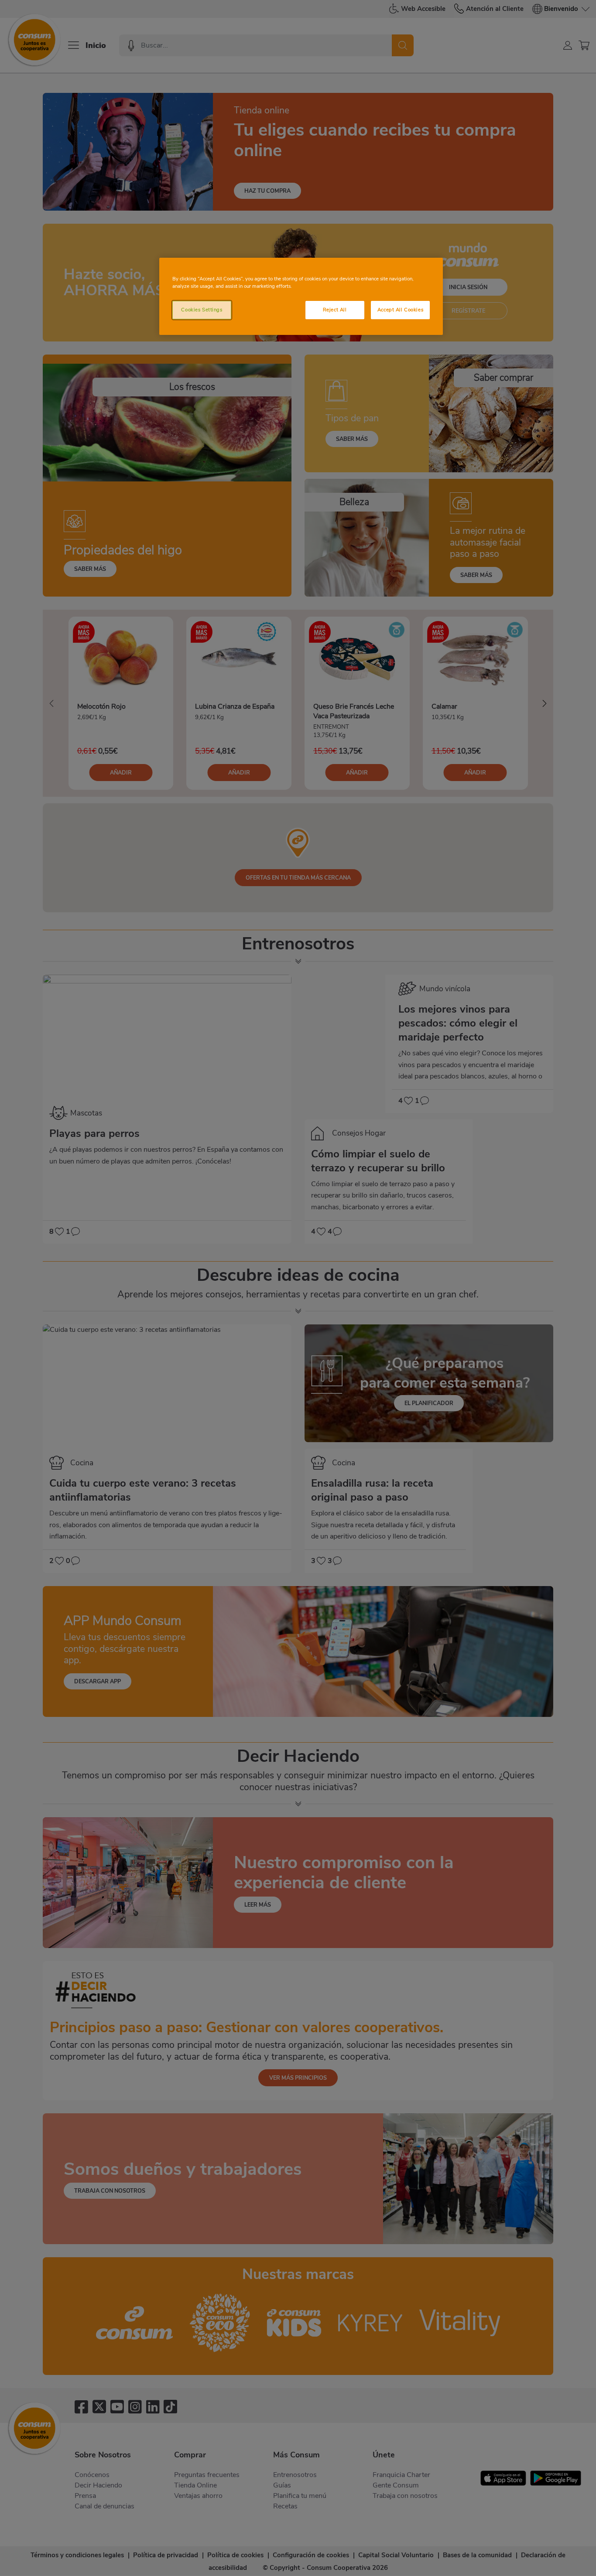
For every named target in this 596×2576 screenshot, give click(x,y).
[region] (301, 296)
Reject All (335, 310)
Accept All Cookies (400, 310)
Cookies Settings (202, 310)
